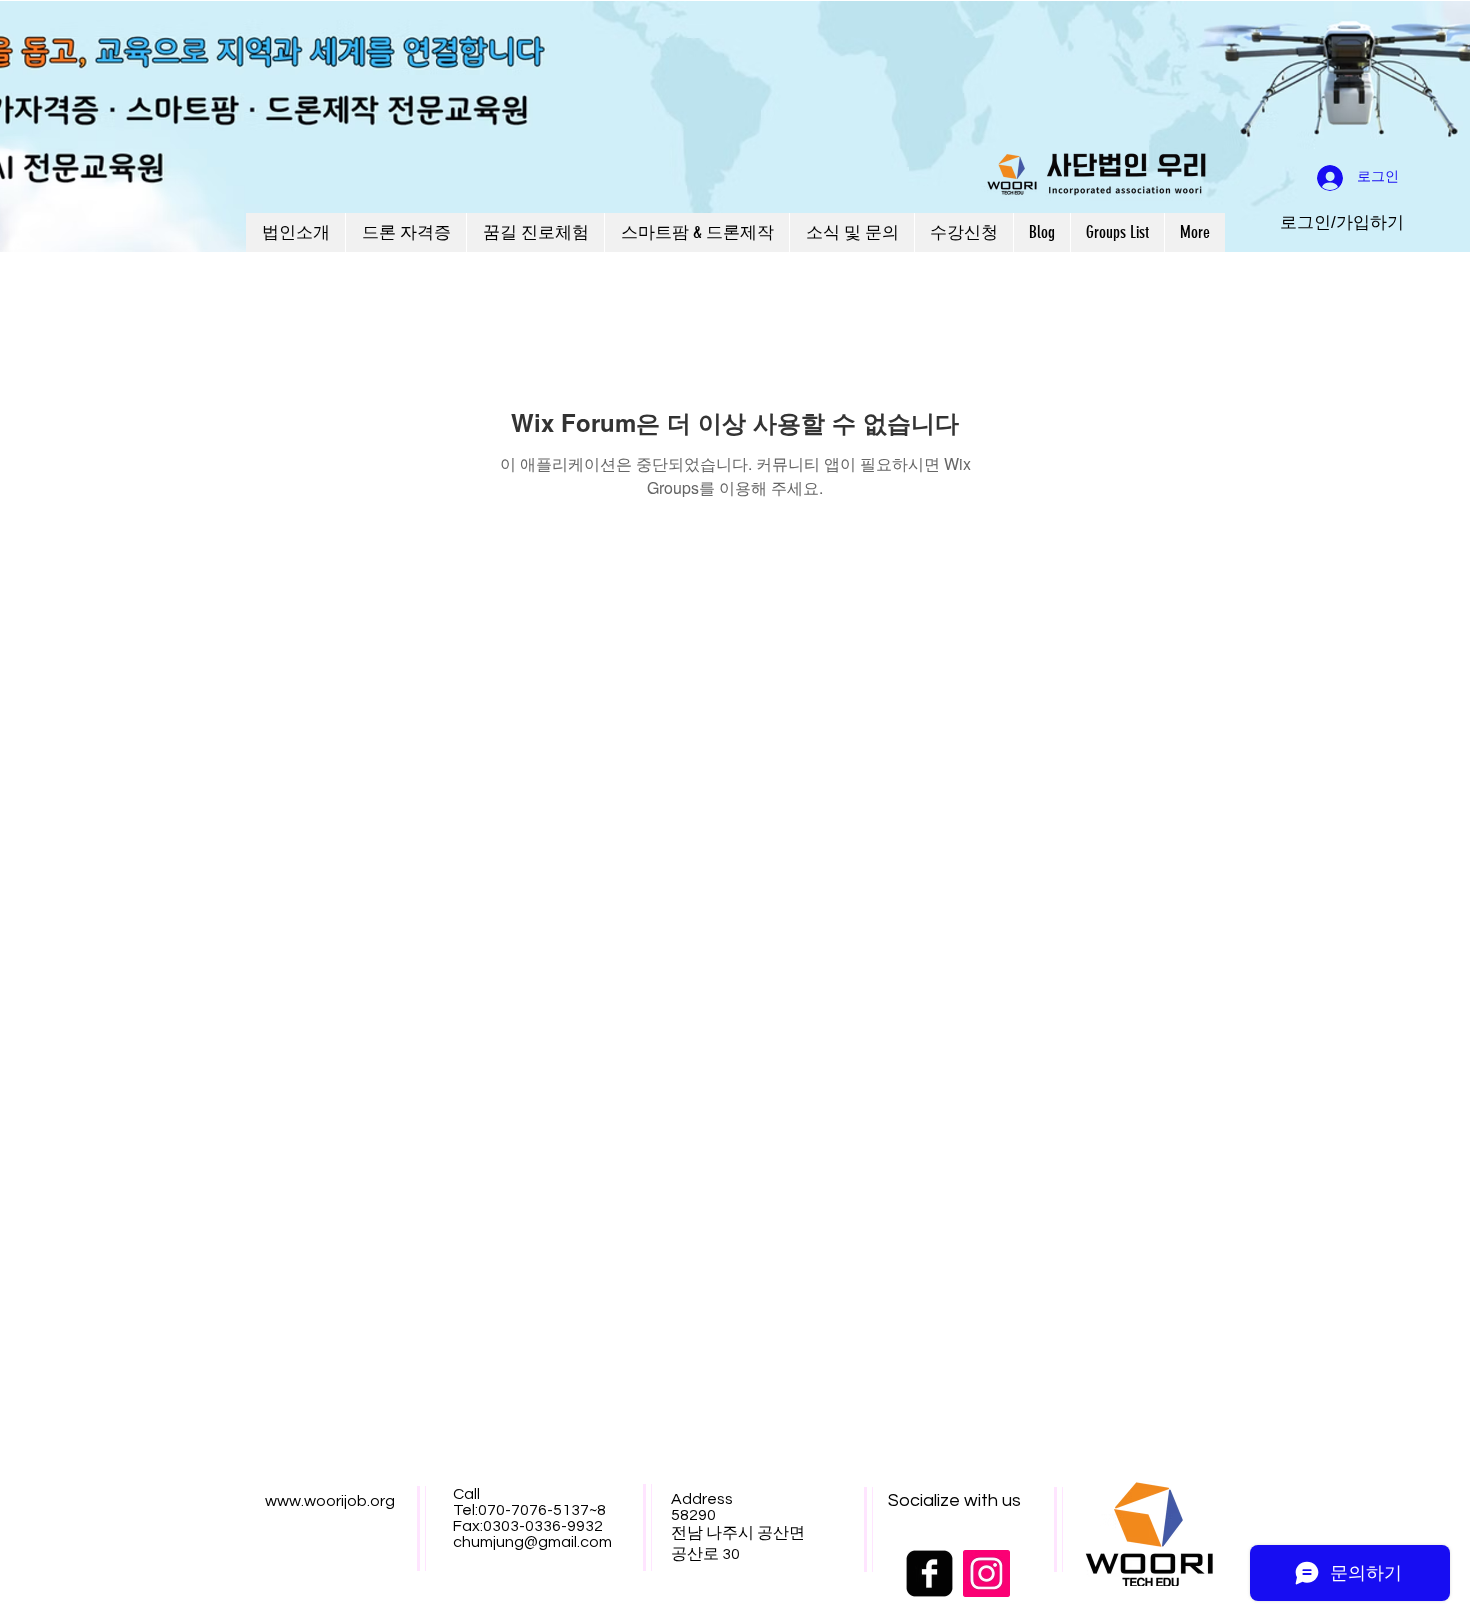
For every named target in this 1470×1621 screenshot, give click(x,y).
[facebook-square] (929, 1573)
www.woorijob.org (330, 1501)
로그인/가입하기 (1342, 222)
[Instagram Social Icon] (986, 1573)
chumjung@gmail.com (532, 1542)
